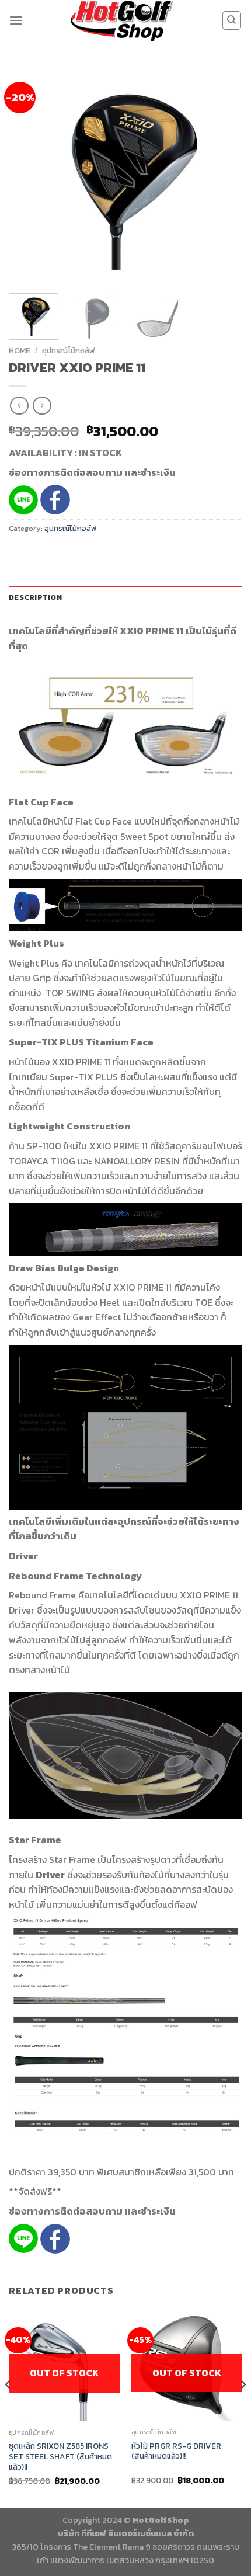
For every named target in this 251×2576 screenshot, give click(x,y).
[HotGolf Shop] (122, 20)
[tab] (125, 597)
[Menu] (16, 20)
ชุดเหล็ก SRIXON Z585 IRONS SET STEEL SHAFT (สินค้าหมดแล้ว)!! (60, 2457)
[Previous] (28, 174)
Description (35, 597)
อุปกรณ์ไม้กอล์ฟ (69, 350)
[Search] (232, 20)
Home (20, 350)
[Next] (223, 174)
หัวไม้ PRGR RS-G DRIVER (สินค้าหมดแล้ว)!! (176, 2451)
